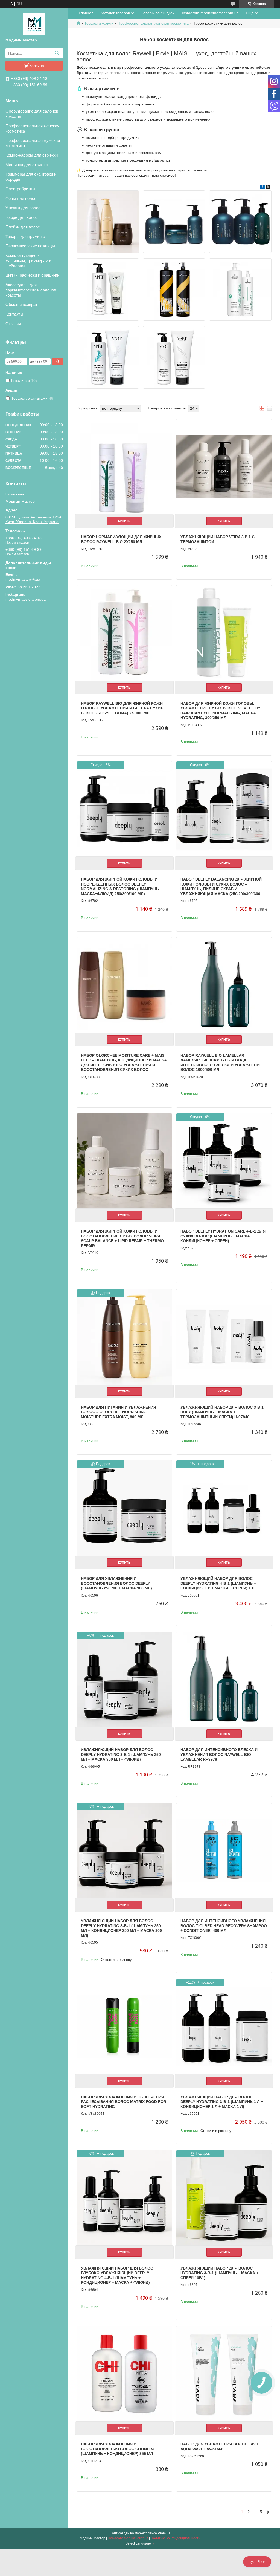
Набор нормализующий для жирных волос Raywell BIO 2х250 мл (121, 539)
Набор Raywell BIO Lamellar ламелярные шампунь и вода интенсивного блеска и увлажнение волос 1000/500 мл (221, 1063)
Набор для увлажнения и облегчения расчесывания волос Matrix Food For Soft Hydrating (124, 2102)
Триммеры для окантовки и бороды (31, 177)
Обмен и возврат (21, 304)
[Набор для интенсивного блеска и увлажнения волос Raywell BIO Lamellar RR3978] (224, 1680)
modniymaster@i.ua (23, 579)
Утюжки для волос (23, 208)
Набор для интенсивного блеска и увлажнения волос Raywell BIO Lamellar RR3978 (219, 1754)
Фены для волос (21, 198)
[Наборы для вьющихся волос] (240, 222)
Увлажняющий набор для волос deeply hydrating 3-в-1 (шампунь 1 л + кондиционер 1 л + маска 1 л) (222, 2102)
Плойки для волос (23, 227)
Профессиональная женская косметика (32, 128)
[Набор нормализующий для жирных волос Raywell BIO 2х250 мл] (124, 467)
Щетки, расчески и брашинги (32, 275)
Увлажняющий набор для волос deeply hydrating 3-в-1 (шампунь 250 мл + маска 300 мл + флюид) (121, 1754)
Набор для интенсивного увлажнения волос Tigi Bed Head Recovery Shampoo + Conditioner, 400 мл (224, 1926)
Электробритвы (20, 189)
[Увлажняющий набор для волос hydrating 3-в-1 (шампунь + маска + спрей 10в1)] (224, 2198)
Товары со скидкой (158, 13)
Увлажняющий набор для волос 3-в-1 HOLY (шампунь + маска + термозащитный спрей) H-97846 (222, 1412)
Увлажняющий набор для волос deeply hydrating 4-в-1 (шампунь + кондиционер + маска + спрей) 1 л (218, 1583)
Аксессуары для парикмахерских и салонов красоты (31, 290)
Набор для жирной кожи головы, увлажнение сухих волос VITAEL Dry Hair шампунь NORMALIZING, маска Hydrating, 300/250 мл (220, 711)
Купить (124, 521)
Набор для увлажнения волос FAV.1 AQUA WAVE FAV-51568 (220, 2446)
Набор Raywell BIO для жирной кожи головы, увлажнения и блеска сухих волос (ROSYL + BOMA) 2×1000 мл (122, 708)
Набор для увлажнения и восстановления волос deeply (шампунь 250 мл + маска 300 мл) (116, 1583)
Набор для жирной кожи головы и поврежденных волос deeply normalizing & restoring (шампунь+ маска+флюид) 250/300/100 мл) (121, 886)
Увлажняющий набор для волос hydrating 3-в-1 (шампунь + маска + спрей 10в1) (219, 2273)
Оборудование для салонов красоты (32, 114)
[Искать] (57, 53)
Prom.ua (164, 2533)
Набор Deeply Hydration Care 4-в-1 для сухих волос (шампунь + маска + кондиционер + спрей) (223, 1236)
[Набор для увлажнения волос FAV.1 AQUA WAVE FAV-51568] (224, 2374)
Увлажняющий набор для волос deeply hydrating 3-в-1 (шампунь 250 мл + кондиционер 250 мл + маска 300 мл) (121, 1928)
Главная (86, 13)
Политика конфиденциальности (176, 2538)
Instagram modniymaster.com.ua (210, 13)
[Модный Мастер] (34, 24)
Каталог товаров (115, 13)
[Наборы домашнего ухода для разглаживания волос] (174, 357)
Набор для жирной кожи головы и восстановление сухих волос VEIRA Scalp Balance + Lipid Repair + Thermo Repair (122, 1238)
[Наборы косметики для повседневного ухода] (240, 290)
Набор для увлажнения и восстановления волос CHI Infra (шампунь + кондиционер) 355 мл (118, 2449)
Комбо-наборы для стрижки (32, 155)
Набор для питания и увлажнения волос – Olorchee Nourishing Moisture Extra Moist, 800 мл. (119, 1412)
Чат (261, 2562)
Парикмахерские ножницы (30, 246)
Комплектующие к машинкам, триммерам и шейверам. (28, 261)
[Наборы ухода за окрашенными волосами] (174, 290)
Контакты (14, 314)
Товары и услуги (99, 23)
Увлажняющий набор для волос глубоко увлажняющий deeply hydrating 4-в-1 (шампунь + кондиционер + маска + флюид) (117, 2275)
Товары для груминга (25, 237)
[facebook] (262, 188)
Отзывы (13, 324)
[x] (268, 188)
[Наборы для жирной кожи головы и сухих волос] (108, 222)
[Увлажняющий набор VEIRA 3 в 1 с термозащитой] (224, 467)
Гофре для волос (22, 217)
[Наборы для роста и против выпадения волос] (108, 357)
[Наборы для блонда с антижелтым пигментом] (108, 290)
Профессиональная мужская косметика (33, 143)
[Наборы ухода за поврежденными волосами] (174, 222)
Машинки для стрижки (27, 165)
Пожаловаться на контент (128, 2538)
